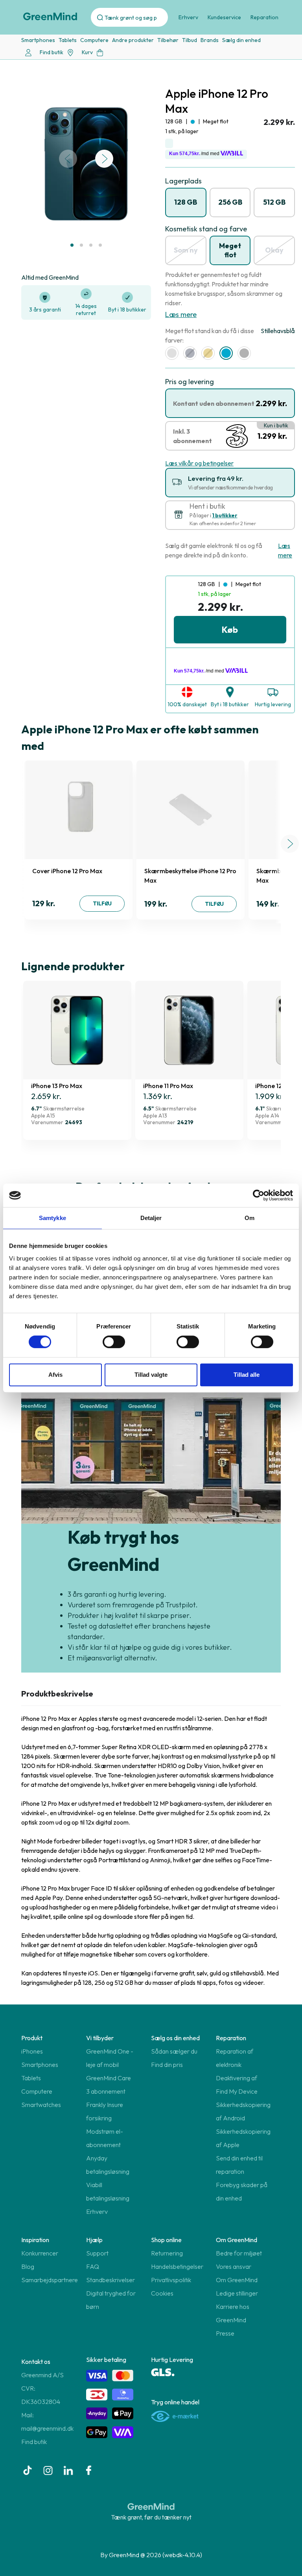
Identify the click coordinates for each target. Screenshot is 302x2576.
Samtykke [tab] (52, 1218)
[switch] (114, 1342)
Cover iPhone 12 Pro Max (67, 871)
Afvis (55, 1375)
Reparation (264, 17)
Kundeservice (224, 17)
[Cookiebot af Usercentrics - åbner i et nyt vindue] (259, 1195)
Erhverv (188, 17)
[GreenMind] (50, 16)
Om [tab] (250, 1218)
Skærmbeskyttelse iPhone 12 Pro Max (190, 876)
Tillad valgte (151, 1375)
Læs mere (181, 314)
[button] (72, 245)
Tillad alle (247, 1375)
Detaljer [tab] (151, 1218)
